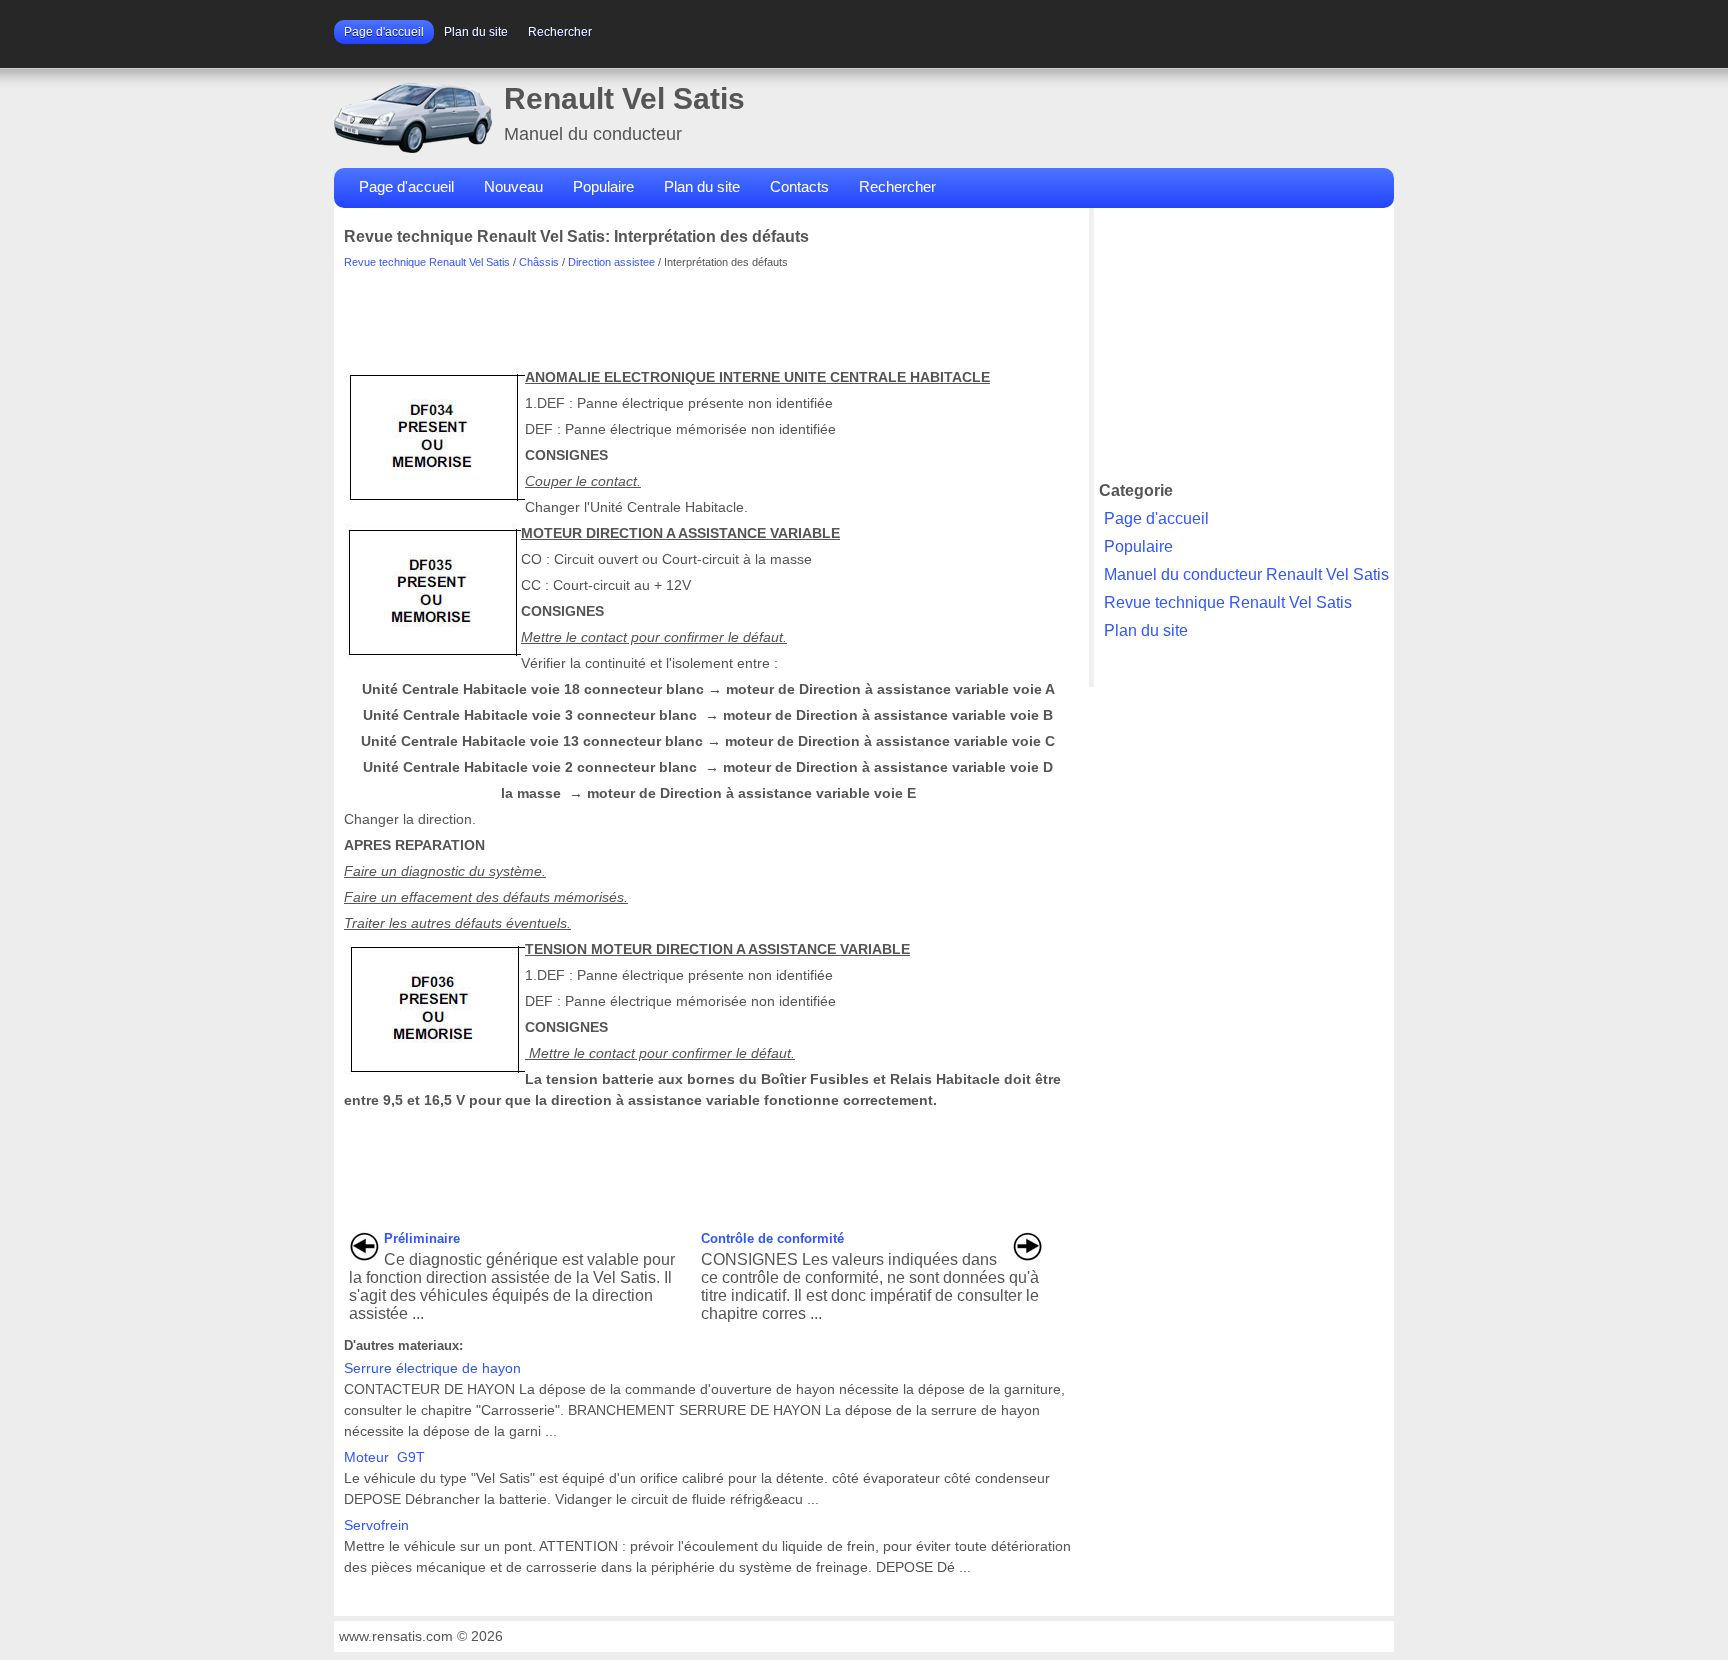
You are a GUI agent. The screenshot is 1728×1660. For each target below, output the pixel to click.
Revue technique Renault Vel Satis (427, 262)
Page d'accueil (384, 32)
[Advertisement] (708, 313)
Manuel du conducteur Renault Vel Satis (1246, 574)
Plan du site (476, 32)
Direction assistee (611, 262)
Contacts (799, 186)
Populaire (603, 186)
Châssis (539, 262)
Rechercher (560, 32)
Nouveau (513, 186)
